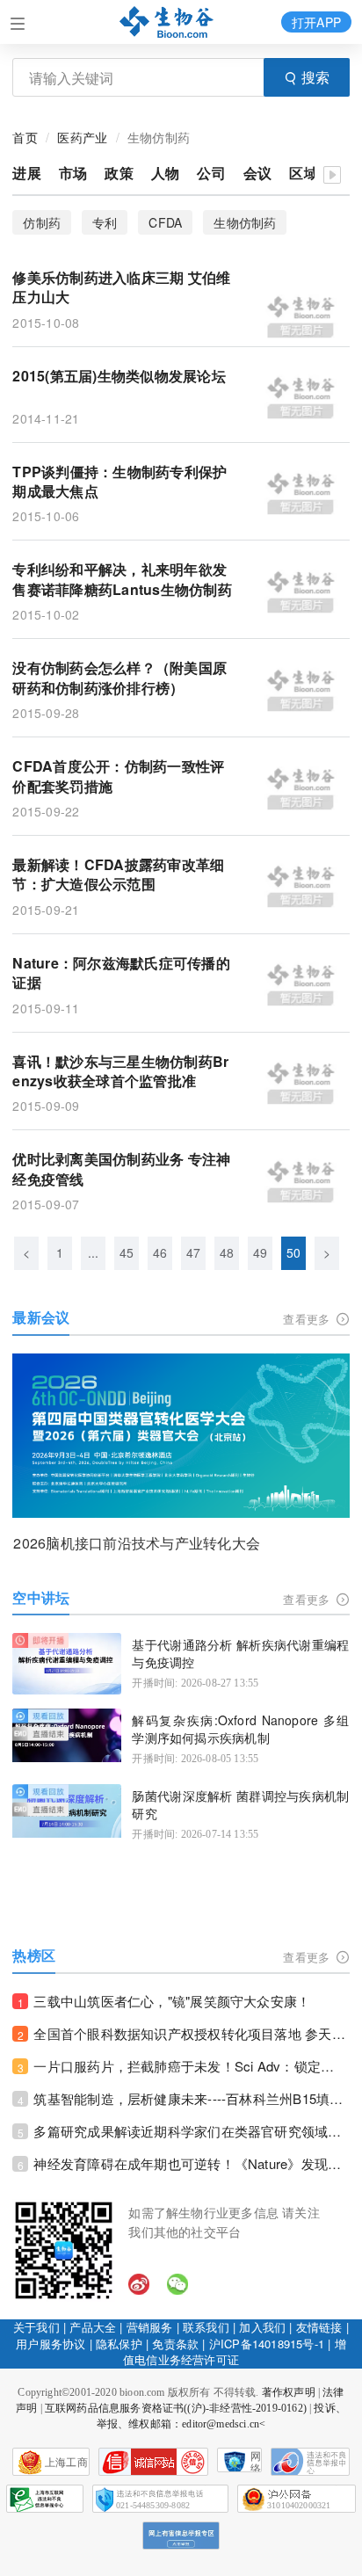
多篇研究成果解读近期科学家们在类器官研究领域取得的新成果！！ (191, 2131)
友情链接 (319, 2327)
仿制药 (42, 222)
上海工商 (66, 2463)
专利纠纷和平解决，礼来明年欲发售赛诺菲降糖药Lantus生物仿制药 (122, 579)
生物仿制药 (245, 222)
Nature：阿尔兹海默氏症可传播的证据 (121, 973)
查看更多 (308, 1319)
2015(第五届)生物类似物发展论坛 (119, 376)
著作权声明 (289, 2392)
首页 (25, 137)
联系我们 (206, 2327)
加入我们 (262, 2327)
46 (160, 1252)
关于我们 (36, 2327)
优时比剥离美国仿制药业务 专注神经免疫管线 (121, 1169)
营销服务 (150, 2327)
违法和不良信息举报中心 (310, 2462)
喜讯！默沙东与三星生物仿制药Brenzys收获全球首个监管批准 (120, 1071)
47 (193, 1252)
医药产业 (82, 137)
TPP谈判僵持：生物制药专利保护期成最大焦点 (119, 482)
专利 (105, 222)
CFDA (165, 222)
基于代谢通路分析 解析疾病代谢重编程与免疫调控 (240, 1654)
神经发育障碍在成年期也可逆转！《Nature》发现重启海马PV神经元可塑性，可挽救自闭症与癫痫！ (191, 2163)
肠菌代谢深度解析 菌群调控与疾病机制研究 (240, 1805)
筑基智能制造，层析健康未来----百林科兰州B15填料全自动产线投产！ (191, 2098)
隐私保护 (119, 2344)
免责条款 (175, 2344)
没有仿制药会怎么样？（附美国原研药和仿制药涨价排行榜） (119, 678)
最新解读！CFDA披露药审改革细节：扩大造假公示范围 (118, 874)
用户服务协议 (51, 2344)
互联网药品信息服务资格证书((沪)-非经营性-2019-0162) (176, 2408)
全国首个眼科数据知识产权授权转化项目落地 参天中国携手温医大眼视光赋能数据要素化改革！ (191, 2033)
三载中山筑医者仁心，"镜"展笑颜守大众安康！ (172, 2001)
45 (127, 1252)
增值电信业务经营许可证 (235, 2352)
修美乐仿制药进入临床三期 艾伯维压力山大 (121, 287)
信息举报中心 (45, 2499)
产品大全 (93, 2327)
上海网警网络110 (153, 2462)
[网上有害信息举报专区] (181, 2536)
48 (227, 1252)
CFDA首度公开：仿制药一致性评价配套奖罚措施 (118, 776)
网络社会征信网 (256, 2461)
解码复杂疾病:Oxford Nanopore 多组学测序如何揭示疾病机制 (240, 1729)
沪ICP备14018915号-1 (267, 2344)
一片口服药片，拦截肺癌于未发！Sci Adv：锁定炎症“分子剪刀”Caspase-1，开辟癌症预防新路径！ (191, 2066)
